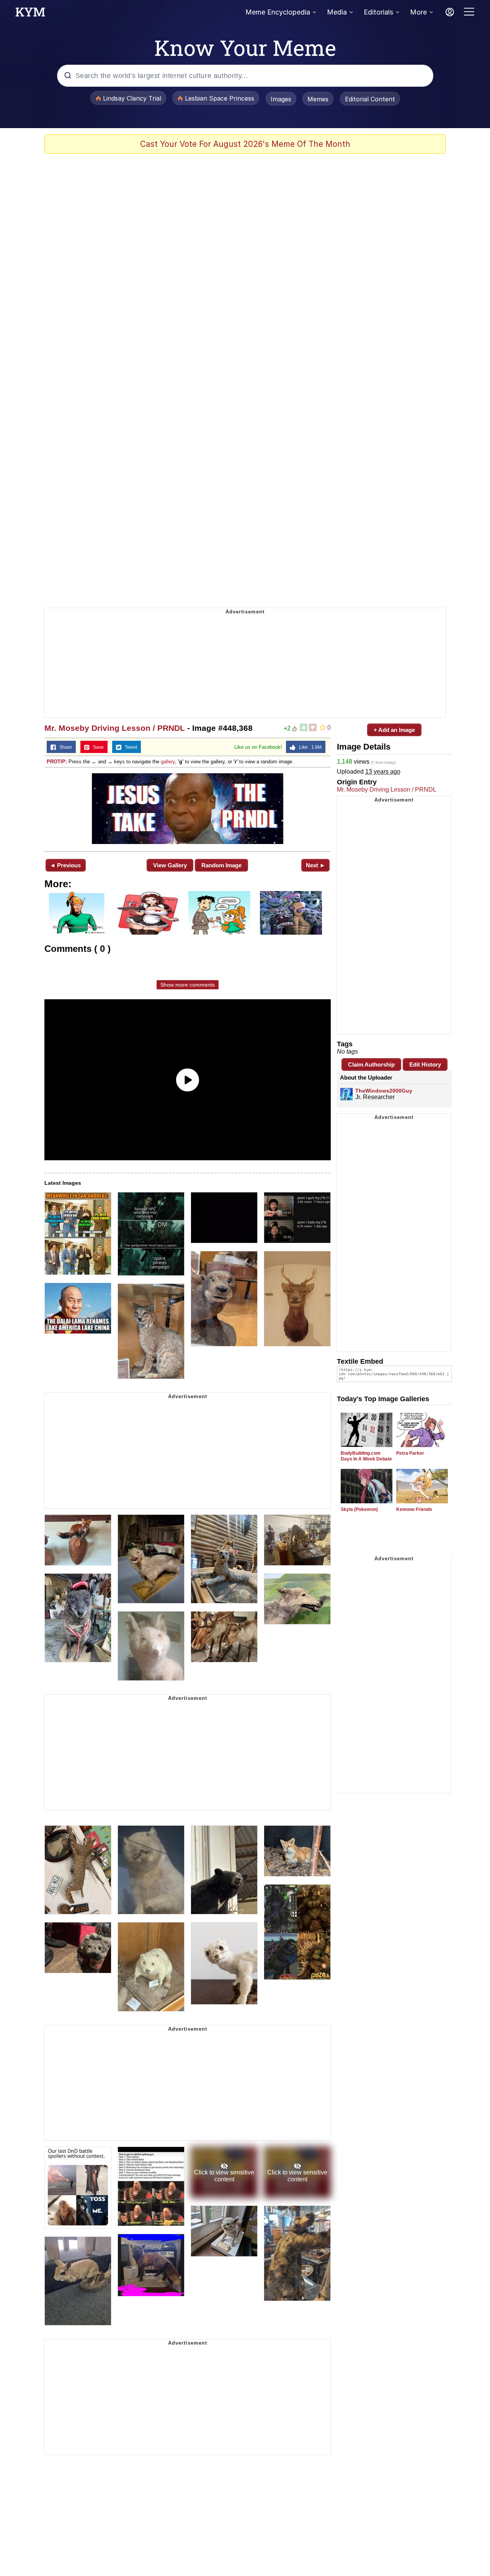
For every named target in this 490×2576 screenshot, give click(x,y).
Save (97, 747)
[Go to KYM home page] (30, 14)
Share (64, 747)
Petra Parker (410, 1453)
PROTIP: (57, 762)
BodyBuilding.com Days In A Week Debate (366, 1456)
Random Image (221, 865)
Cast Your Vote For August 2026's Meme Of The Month (245, 144)
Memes (318, 99)
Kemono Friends (414, 1509)
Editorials (378, 12)
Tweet (129, 747)
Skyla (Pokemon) (359, 1509)
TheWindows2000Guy (384, 1091)
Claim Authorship (371, 1064)
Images (281, 99)
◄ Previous (65, 865)
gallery (168, 762)
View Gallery (170, 865)
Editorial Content (370, 99)
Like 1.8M (309, 747)
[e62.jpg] (188, 809)
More (418, 12)
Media (337, 12)
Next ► (316, 865)
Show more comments (188, 985)
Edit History (425, 1064)
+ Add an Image (394, 730)
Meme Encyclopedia (278, 12)
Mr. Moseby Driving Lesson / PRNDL (115, 728)
